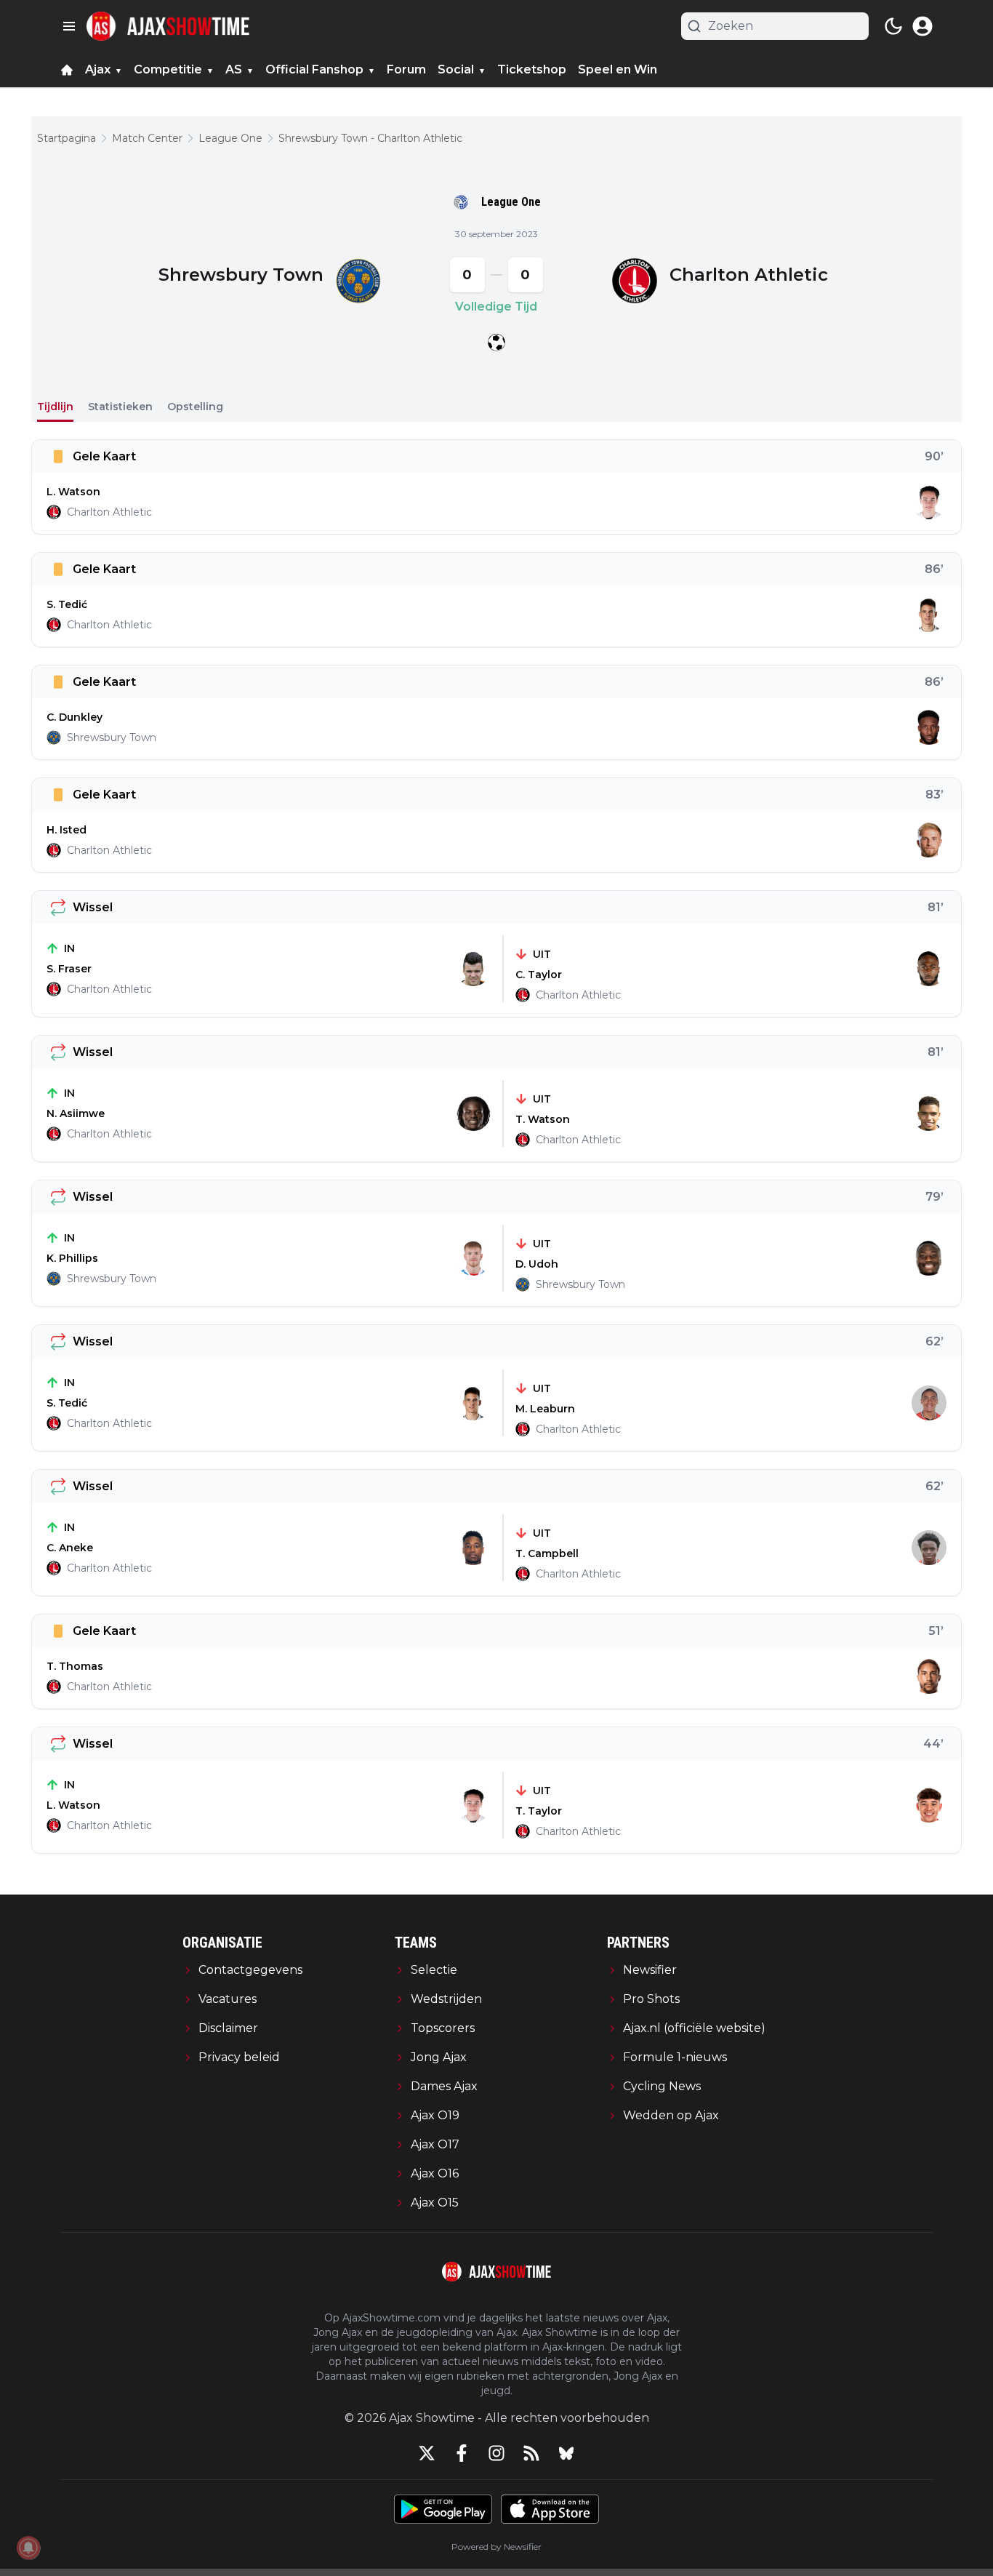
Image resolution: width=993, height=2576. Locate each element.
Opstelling (195, 407)
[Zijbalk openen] (69, 26)
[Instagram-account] (496, 2453)
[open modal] (922, 26)
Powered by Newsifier (496, 2547)
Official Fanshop (314, 69)
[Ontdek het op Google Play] (443, 2509)
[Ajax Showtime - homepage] (168, 26)
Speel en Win (618, 69)
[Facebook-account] (462, 2453)
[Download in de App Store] (550, 2509)
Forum (406, 69)
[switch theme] (893, 26)
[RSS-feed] (531, 2453)
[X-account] (427, 2453)
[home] (67, 70)
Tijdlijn (55, 407)
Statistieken (120, 407)
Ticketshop (532, 69)
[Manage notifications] (28, 2548)
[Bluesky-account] (566, 2453)
